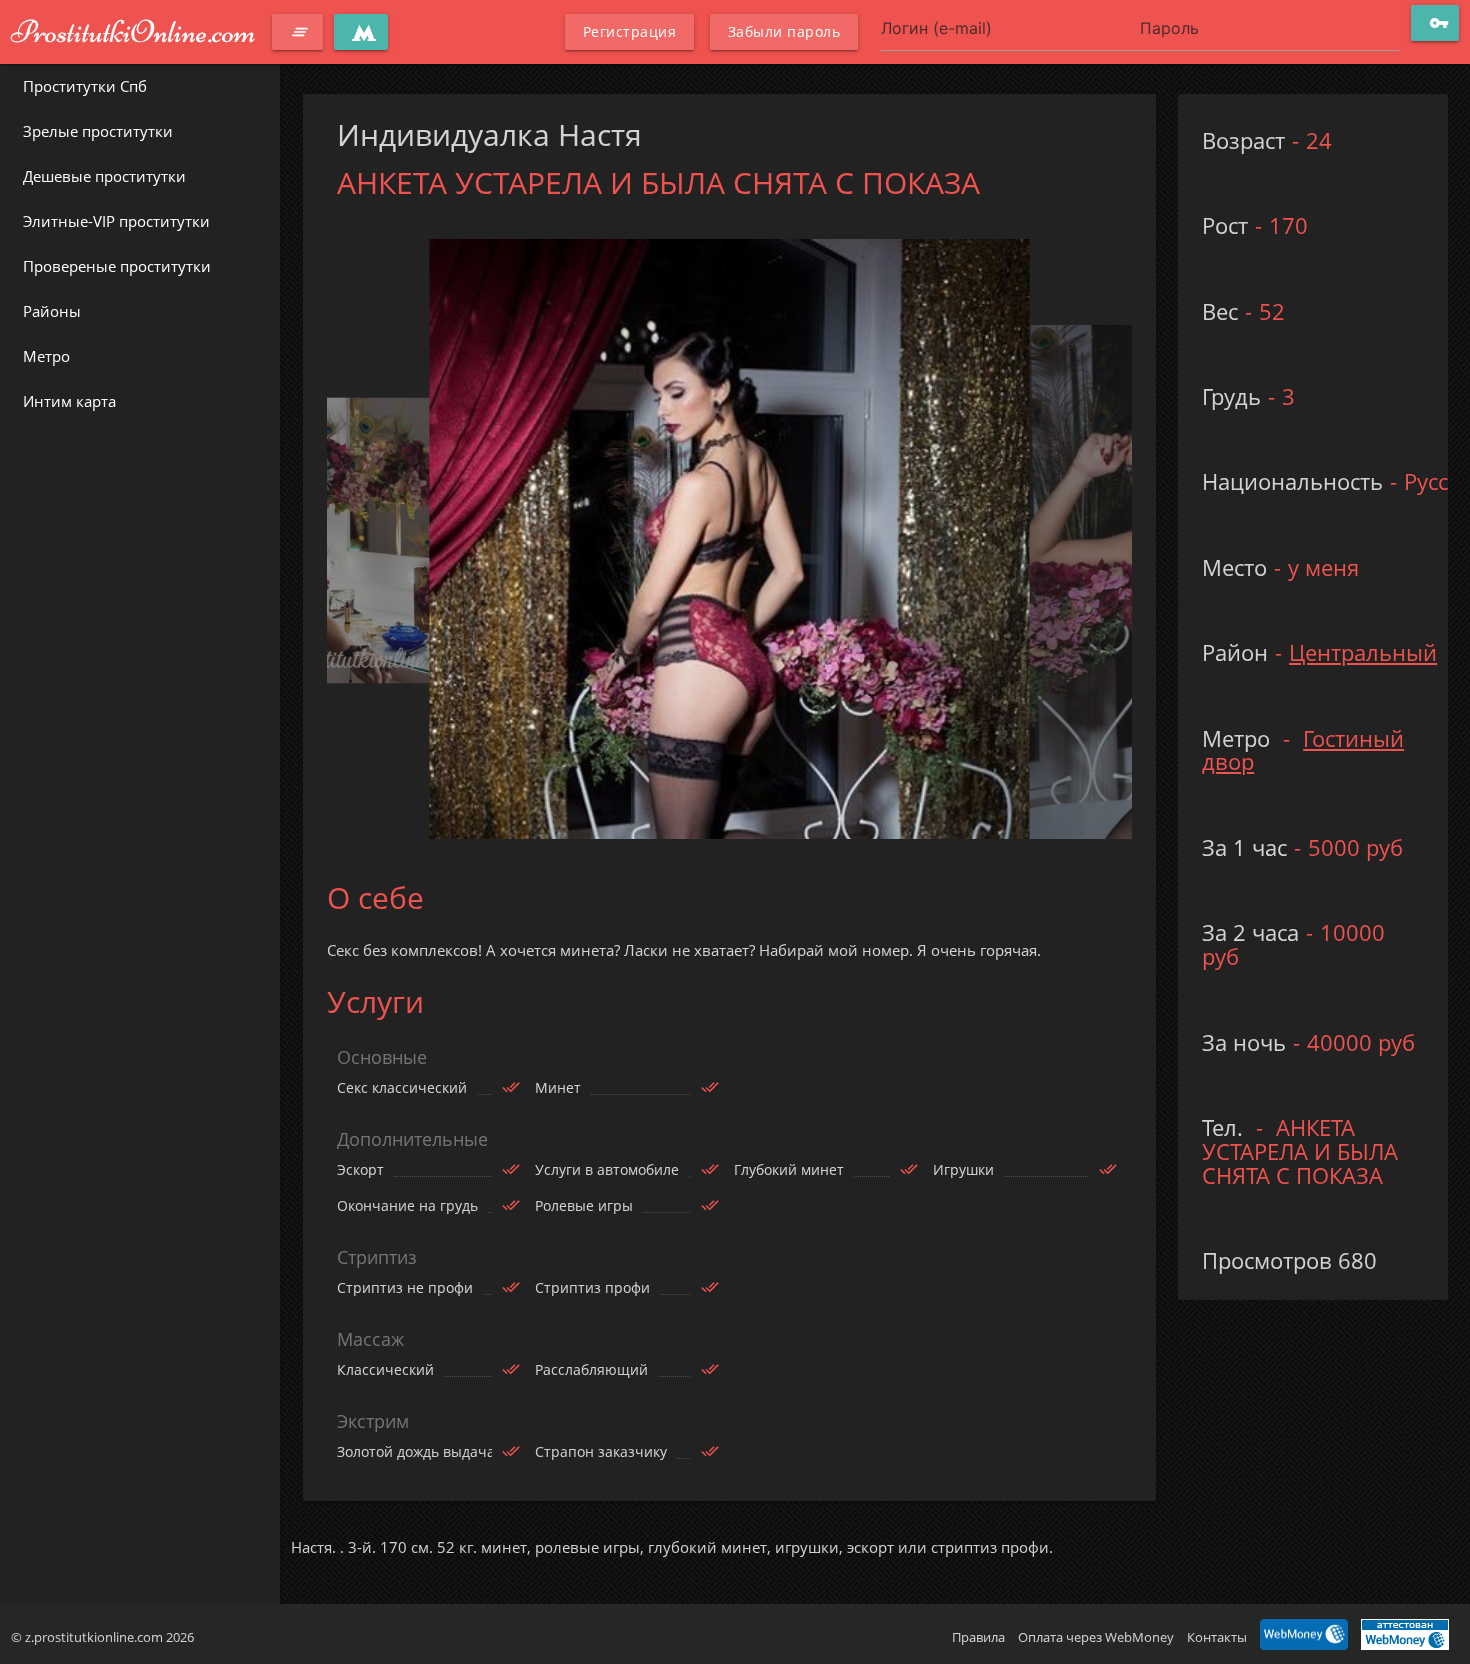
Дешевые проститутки (104, 176)
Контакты (1217, 1637)
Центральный (1363, 652)
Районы (52, 311)
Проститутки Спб (85, 86)
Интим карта (69, 401)
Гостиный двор (1303, 750)
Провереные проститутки (117, 266)
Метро (46, 356)
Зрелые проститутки (98, 131)
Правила (978, 1637)
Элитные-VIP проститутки (116, 221)
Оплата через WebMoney (1096, 1637)
